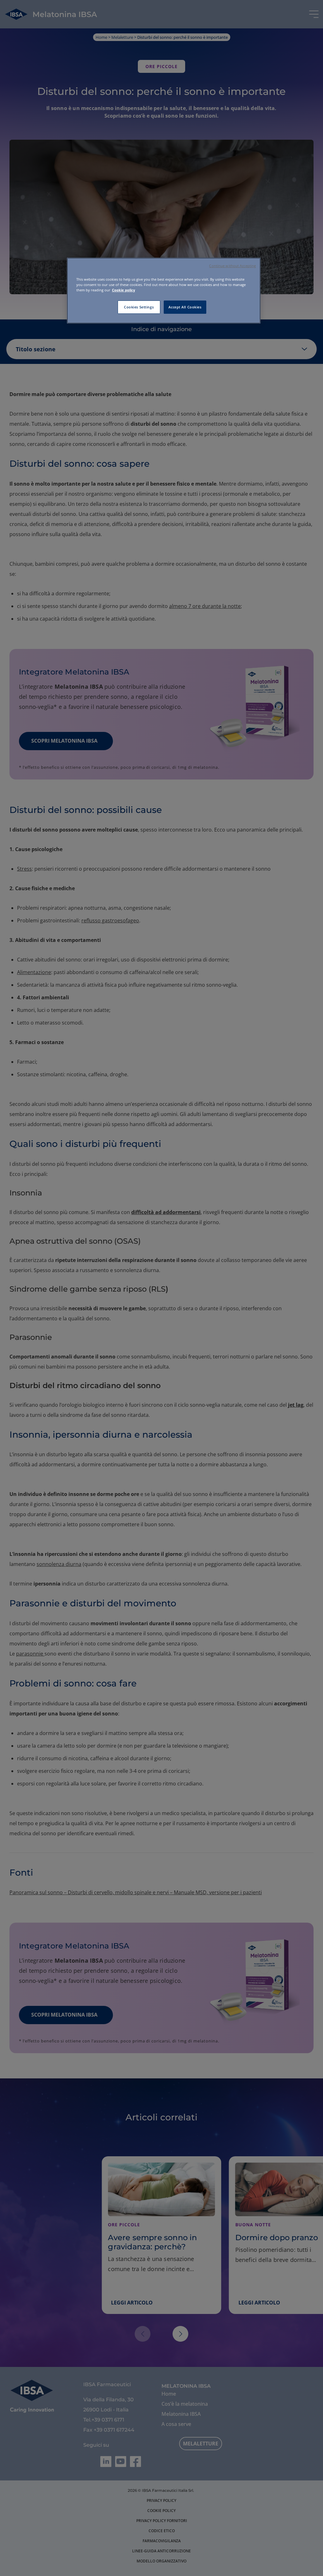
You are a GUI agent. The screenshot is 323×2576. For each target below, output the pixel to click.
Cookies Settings (139, 307)
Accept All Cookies (185, 307)
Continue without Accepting (232, 266)
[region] (164, 291)
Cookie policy (123, 290)
